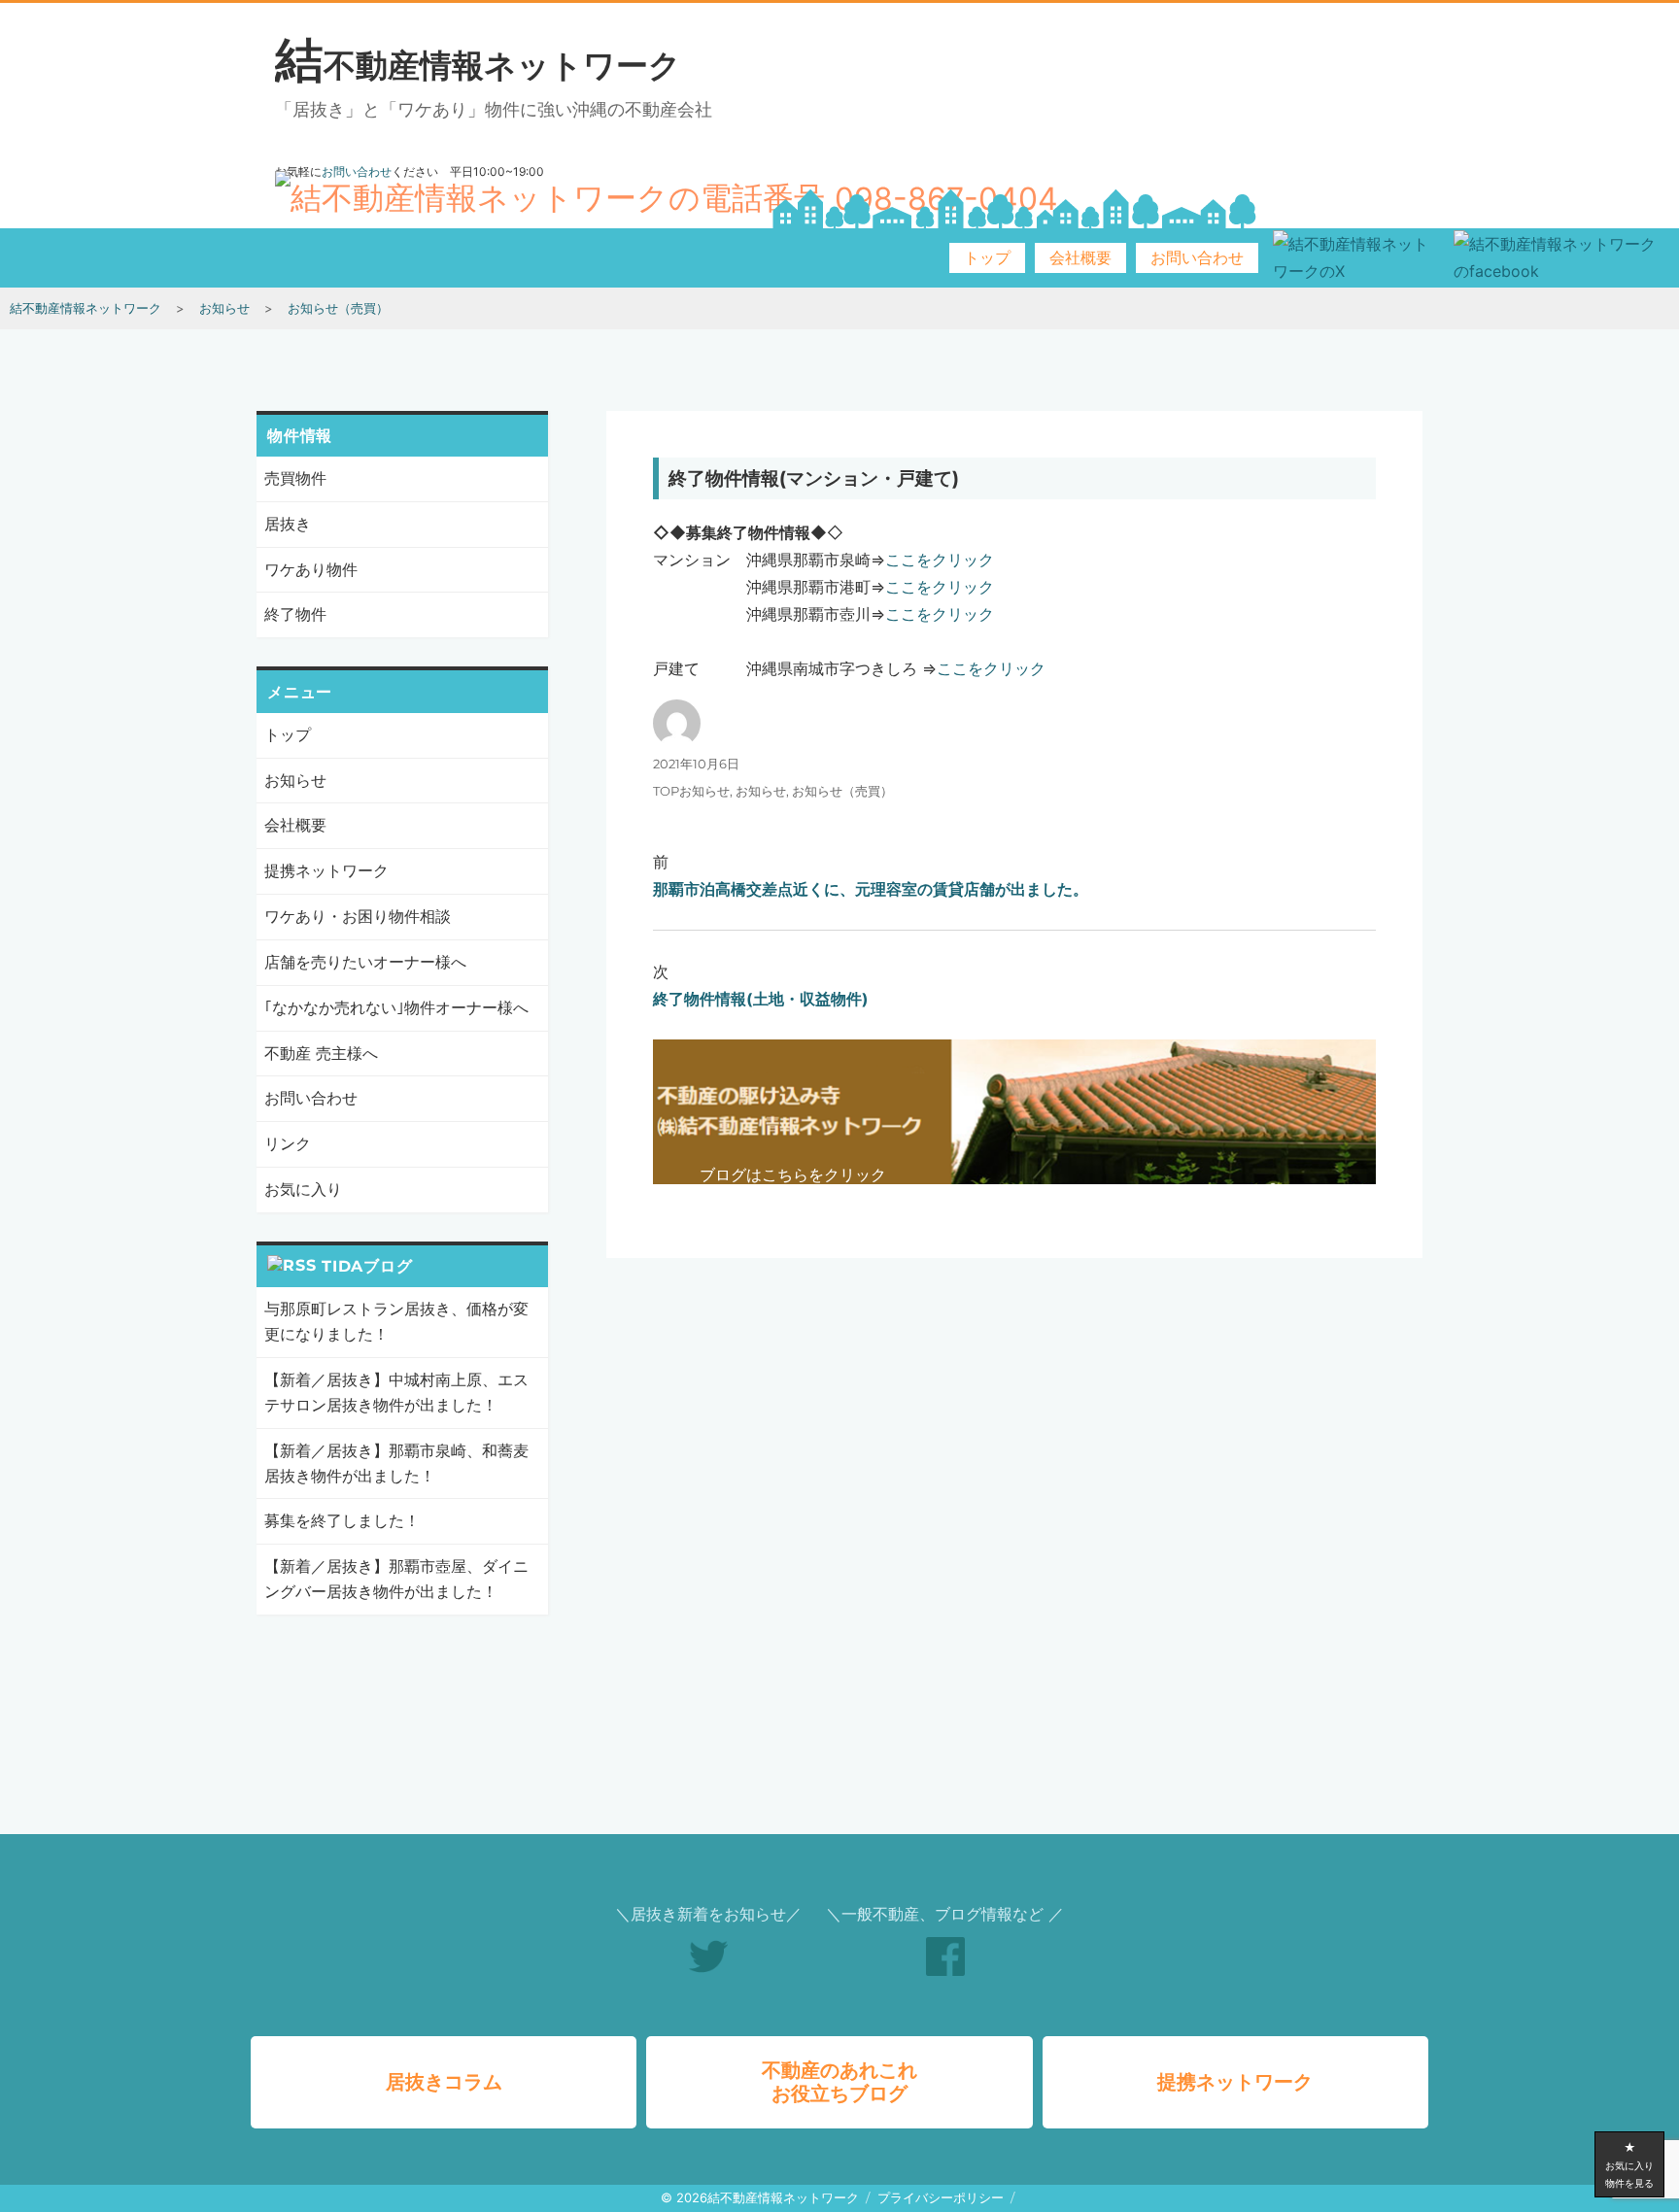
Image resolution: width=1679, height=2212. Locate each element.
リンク (288, 1143)
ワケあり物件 (311, 569)
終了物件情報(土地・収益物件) (761, 999)
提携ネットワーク (326, 870)
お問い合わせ (1197, 258)
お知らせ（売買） (842, 791)
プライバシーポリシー (941, 2197)
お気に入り (303, 1189)
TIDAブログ (367, 1266)
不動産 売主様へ (321, 1053)
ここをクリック (940, 560)
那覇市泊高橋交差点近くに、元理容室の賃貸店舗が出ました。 (871, 889)
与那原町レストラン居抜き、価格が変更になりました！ (396, 1321)
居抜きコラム (444, 2082)
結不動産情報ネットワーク (478, 65)
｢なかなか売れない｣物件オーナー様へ (396, 1007)
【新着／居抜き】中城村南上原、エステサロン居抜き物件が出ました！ (396, 1392)
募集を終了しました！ (342, 1520)
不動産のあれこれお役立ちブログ (839, 2082)
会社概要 (1080, 258)
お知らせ (761, 791)
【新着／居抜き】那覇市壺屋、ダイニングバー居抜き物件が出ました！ (396, 1579)
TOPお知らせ (691, 791)
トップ (987, 258)
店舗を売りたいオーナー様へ (365, 962)
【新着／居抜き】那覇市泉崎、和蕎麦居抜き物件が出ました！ (396, 1463)
